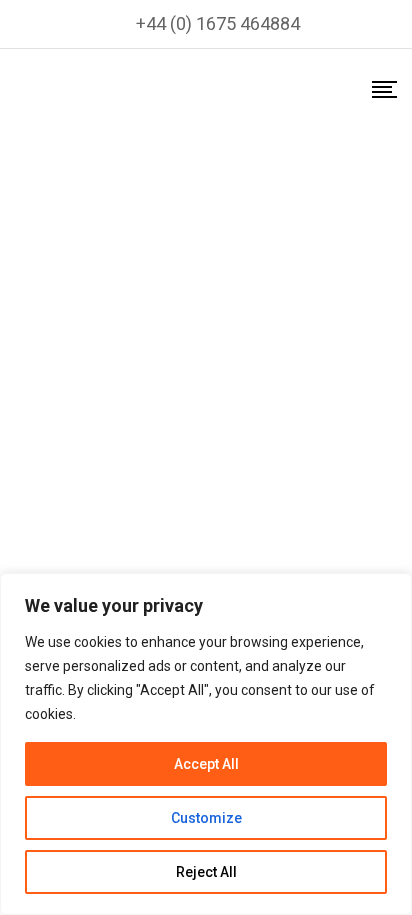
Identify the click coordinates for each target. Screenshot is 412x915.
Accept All (206, 764)
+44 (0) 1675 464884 (218, 23)
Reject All (206, 872)
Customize (206, 818)
